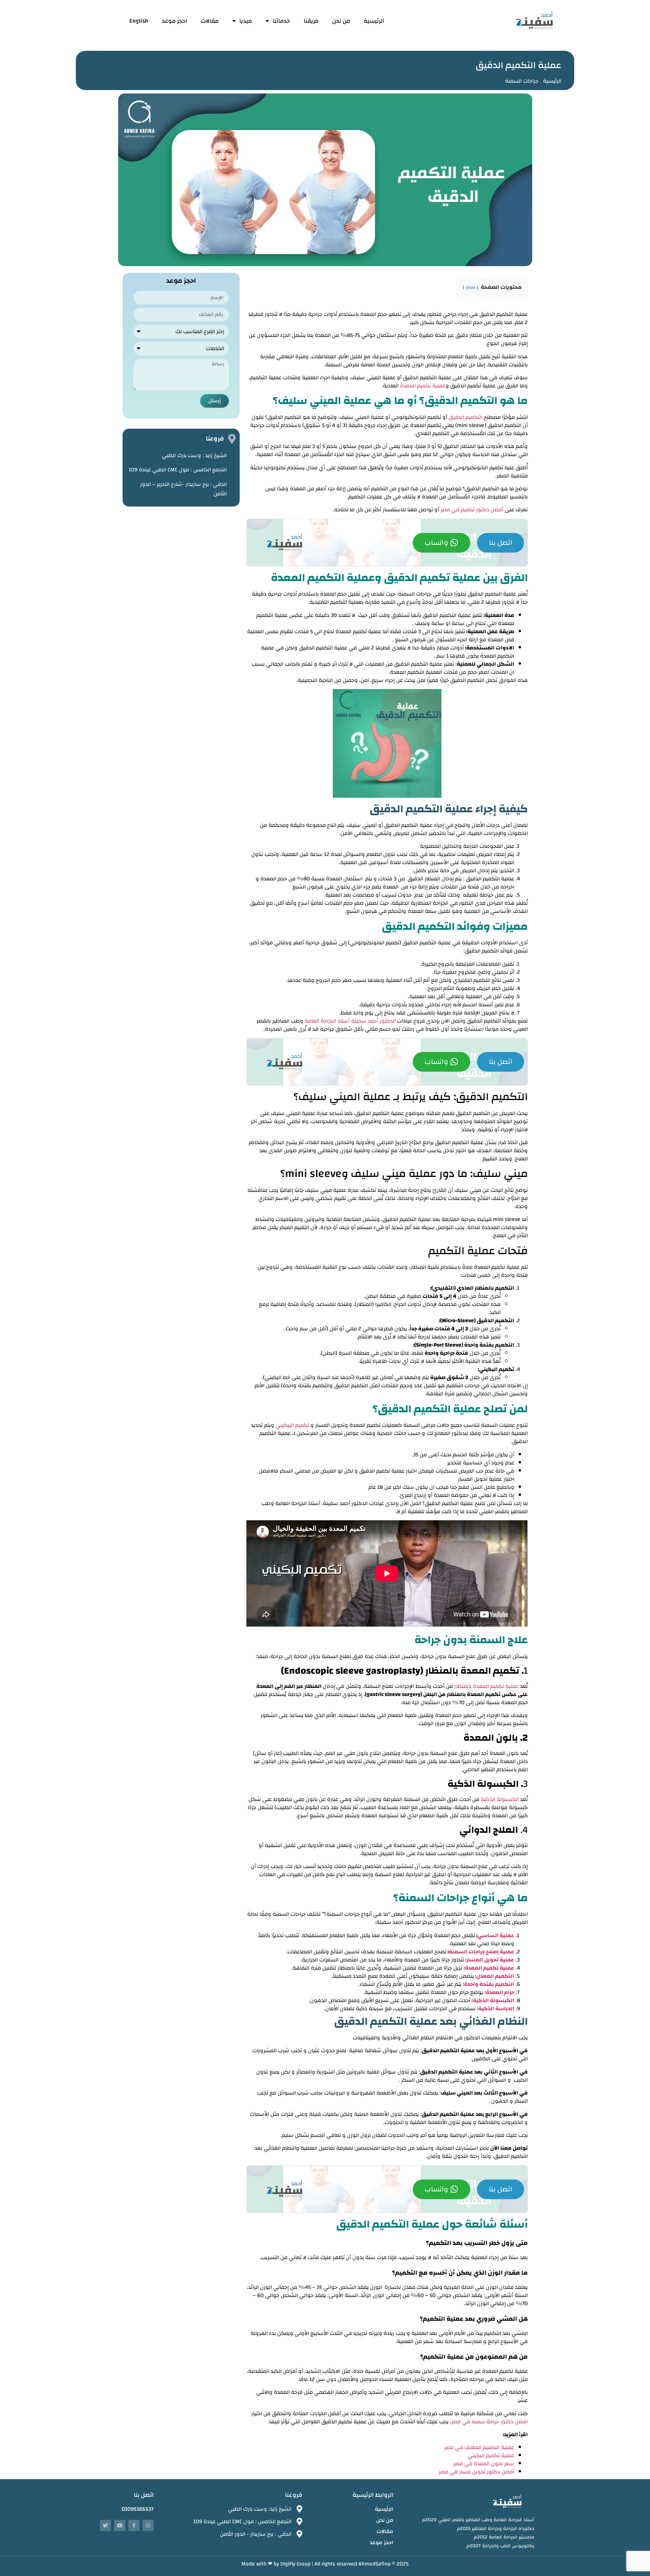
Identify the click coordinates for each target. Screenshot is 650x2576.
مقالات (210, 21)
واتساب (436, 543)
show (470, 287)
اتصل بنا (501, 543)
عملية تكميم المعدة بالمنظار (486, 1686)
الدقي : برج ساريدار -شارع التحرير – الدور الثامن (183, 489)
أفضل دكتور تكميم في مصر (472, 510)
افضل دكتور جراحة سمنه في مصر (490, 2422)
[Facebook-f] (134, 2525)
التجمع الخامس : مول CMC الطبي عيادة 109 (178, 470)
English (139, 21)
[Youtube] (120, 2525)
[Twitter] (105, 2525)
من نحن (341, 21)
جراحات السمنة (522, 81)
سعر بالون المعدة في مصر (484, 2464)
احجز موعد (175, 21)
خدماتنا (281, 21)
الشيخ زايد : (194, 455)
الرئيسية (374, 21)
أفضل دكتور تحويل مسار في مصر (476, 2472)
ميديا (246, 21)
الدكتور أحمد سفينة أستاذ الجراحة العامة (350, 1021)
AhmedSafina (375, 2564)
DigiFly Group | (297, 2564)
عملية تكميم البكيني (491, 2455)
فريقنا (311, 21)
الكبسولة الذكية (500, 1799)
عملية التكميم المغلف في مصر (479, 2447)
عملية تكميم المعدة (423, 386)
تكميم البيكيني (292, 1425)
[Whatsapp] (148, 2525)
